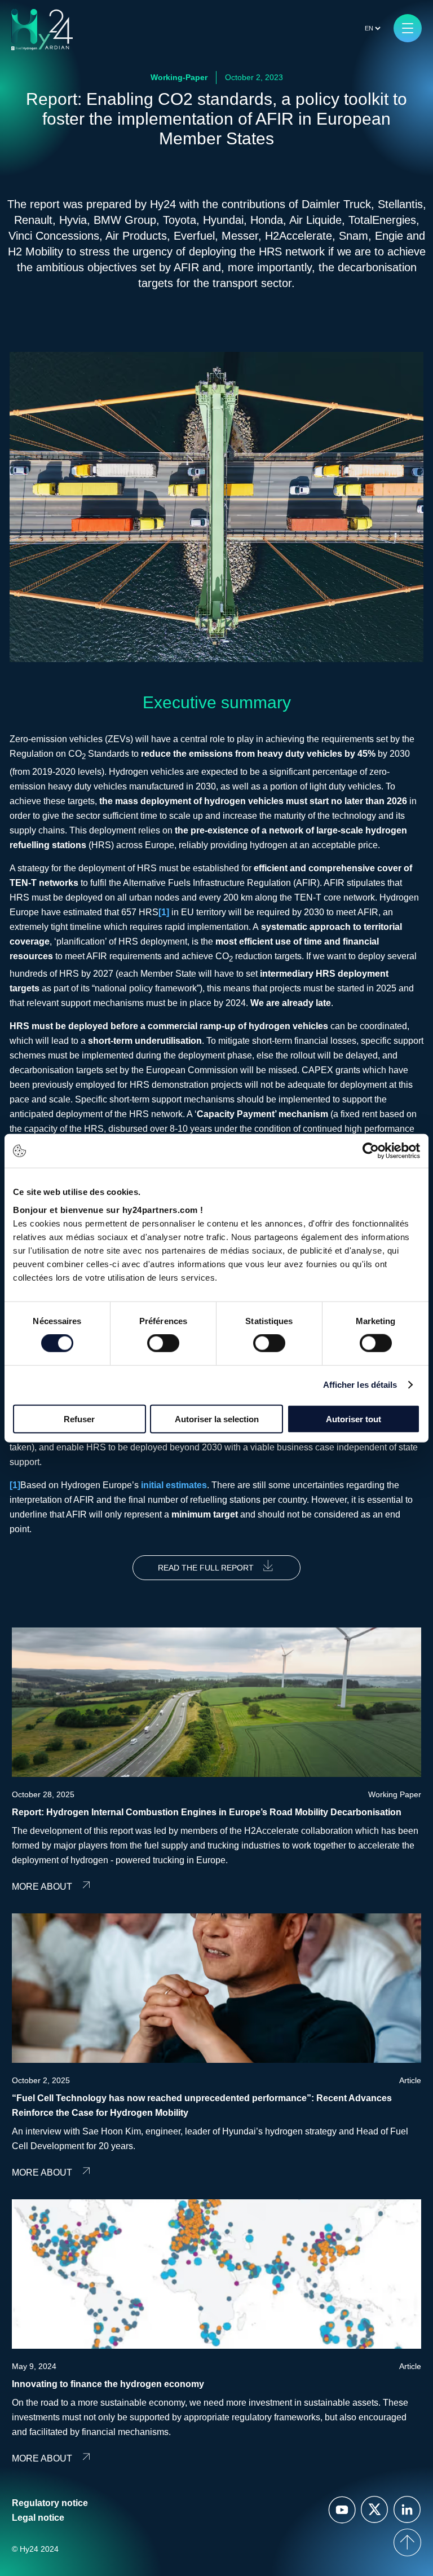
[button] (408, 28)
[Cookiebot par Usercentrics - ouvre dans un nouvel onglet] (371, 1151)
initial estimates (174, 1485)
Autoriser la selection (217, 1419)
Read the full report (206, 1568)
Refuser (79, 1419)
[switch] (163, 1343)
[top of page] (407, 2542)
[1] (164, 912)
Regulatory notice (50, 2503)
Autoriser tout (354, 1419)
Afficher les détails (360, 1385)
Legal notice (38, 2518)
